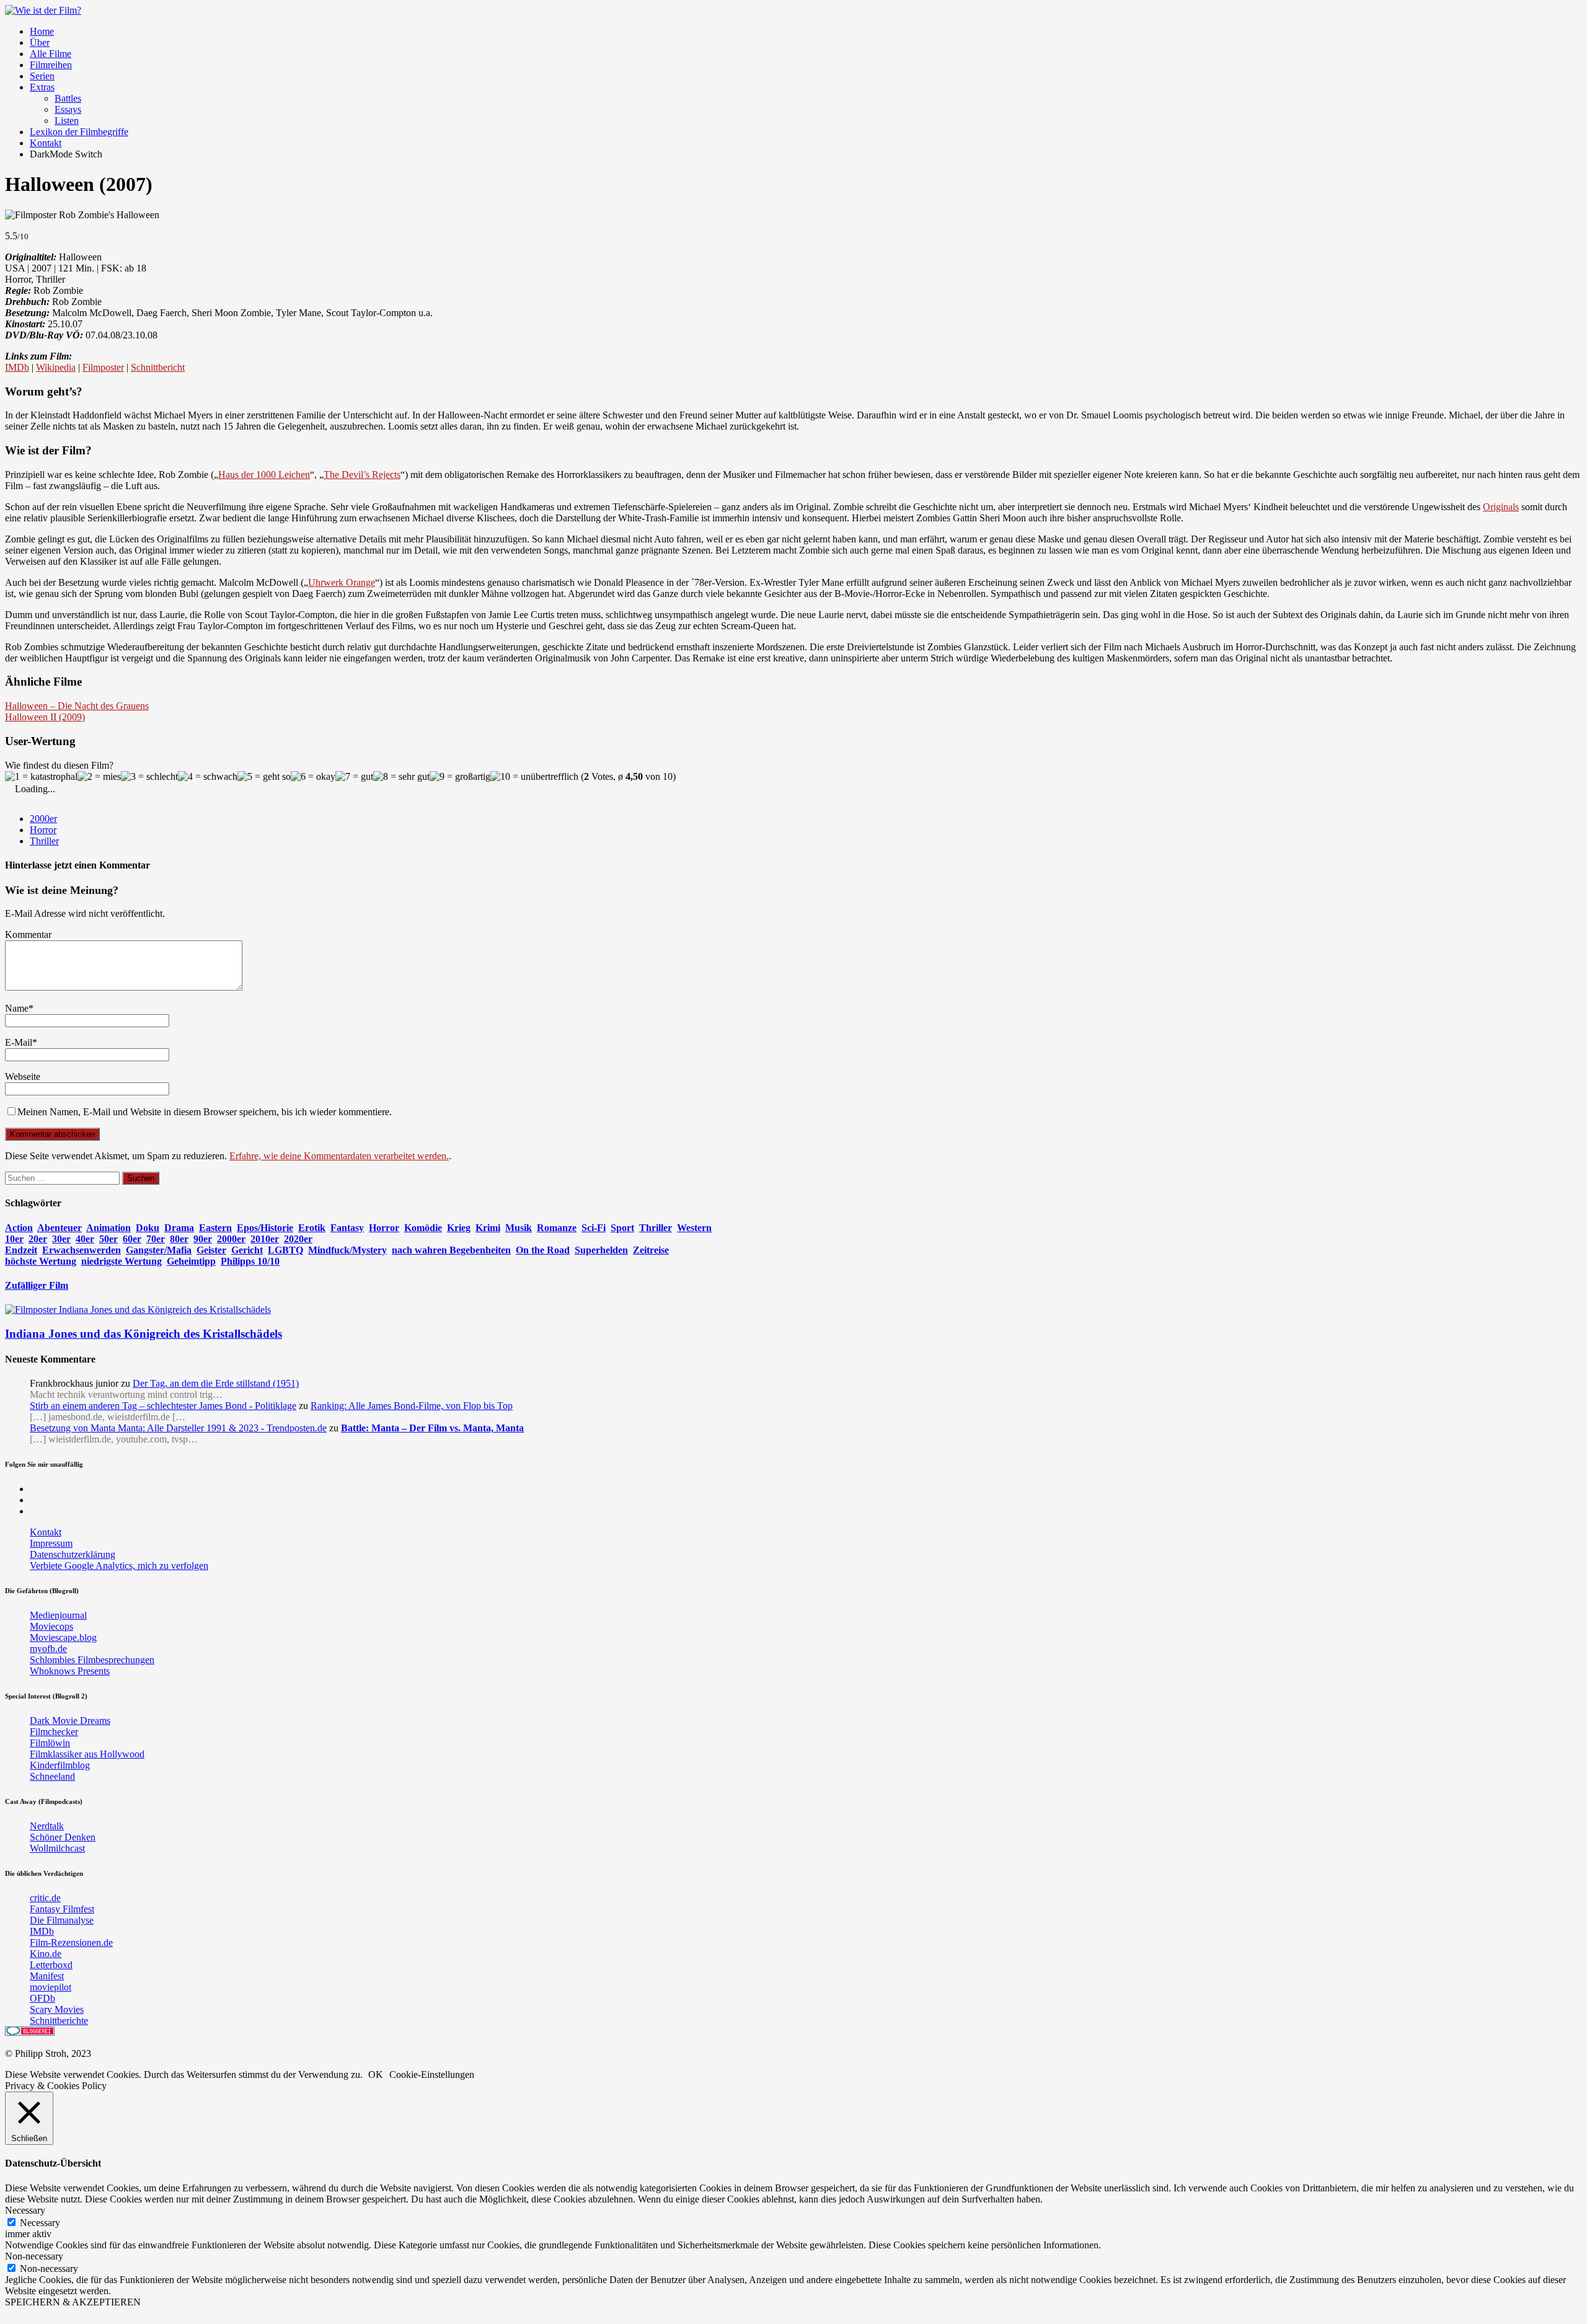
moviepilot (51, 1987)
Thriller (44, 841)
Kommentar (28, 934)
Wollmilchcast (57, 1848)
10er (14, 1239)
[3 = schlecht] (149, 777)
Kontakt (46, 143)
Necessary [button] (25, 2210)
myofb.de (48, 1649)
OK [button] (376, 2074)
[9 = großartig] (460, 777)
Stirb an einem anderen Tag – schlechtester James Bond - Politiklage (163, 1406)
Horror (43, 830)
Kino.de (46, 1954)
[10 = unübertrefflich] (534, 777)
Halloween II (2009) (45, 717)
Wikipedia (56, 367)
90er (203, 1239)
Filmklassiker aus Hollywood (87, 1754)
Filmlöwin (50, 1743)
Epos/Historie (265, 1228)
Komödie (423, 1228)
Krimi (488, 1228)
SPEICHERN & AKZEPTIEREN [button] (73, 2302)
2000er (43, 819)
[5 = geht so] (264, 777)
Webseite (23, 1076)
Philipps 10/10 (250, 1261)
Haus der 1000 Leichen (264, 475)
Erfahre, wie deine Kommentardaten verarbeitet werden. (339, 1156)
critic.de (45, 1898)
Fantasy (347, 1228)
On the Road (543, 1250)
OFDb (42, 1998)
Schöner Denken (63, 1837)
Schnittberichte (59, 2021)
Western (694, 1228)
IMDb (17, 367)
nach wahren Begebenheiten (451, 1250)
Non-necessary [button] (34, 2256)
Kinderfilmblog (60, 1765)
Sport (622, 1228)
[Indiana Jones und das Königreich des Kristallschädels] (138, 1310)
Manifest (47, 1976)
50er (108, 1239)
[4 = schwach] (208, 777)
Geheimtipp (191, 1261)
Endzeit (21, 1250)
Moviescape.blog (63, 1637)
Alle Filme (51, 54)
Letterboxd (51, 1965)
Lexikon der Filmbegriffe (79, 132)
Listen (67, 121)
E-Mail (19, 1042)
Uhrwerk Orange (342, 582)
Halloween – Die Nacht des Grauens (77, 706)
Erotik (312, 1228)
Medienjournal (58, 1615)
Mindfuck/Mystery (347, 1250)
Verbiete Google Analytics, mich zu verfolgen (119, 1566)
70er (156, 1239)
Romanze (557, 1228)
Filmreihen (51, 65)
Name (17, 1008)
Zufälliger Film (37, 1285)
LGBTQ (285, 1250)
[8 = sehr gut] (401, 777)
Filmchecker (54, 1732)
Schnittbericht (158, 367)
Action (19, 1228)
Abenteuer (60, 1228)
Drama (179, 1228)
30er (61, 1239)
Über (40, 42)
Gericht (247, 1250)
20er (38, 1239)
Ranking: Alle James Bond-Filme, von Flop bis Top (412, 1406)
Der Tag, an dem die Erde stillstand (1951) (216, 1383)
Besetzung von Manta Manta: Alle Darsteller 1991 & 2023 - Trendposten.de (178, 1428)
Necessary (40, 2223)
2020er (298, 1239)
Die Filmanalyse (62, 1920)
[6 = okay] (313, 777)
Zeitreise (651, 1250)
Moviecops (51, 1626)
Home (42, 31)
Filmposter (103, 367)
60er (132, 1239)
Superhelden (601, 1250)
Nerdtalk (47, 1826)
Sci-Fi (594, 1228)
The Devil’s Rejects (362, 475)
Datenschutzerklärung (73, 1554)
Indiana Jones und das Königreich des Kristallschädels (144, 1334)
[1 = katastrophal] (41, 777)
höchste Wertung (41, 1261)
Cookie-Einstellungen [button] (432, 2074)
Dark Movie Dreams (70, 1721)
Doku (148, 1228)
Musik (519, 1228)
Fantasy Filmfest (62, 1909)
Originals (1501, 507)
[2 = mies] (99, 777)
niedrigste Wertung (122, 1261)
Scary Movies (57, 2009)
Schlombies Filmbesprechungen (92, 1660)
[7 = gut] (354, 777)
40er (85, 1239)
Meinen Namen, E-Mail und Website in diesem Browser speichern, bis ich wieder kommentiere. (205, 1112)
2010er (265, 1239)
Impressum (51, 1543)
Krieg (459, 1228)
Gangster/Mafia (159, 1250)
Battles (68, 98)
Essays (68, 109)
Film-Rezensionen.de (71, 1942)
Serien (42, 76)
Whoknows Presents (70, 1671)
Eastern (215, 1228)
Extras (42, 87)
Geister (211, 1250)
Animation (108, 1228)
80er (179, 1239)
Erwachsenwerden (82, 1250)
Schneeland (52, 1776)
